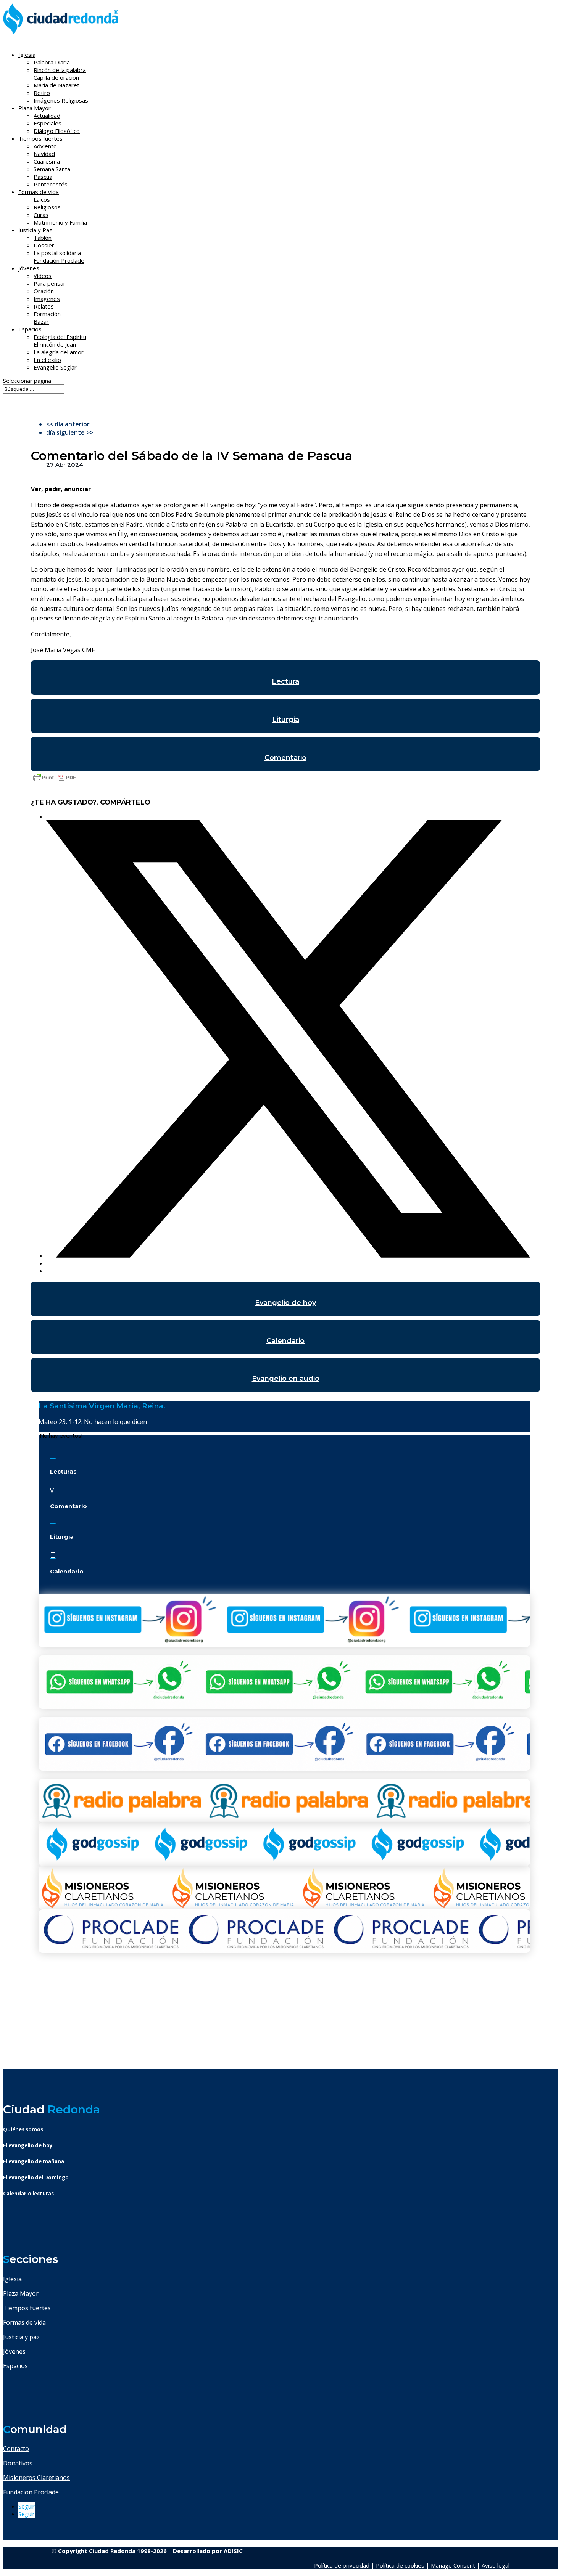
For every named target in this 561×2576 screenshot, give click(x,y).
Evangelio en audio (286, 1379)
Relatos (44, 306)
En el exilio (47, 360)
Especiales (48, 123)
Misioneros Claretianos (36, 2478)
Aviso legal (496, 2565)
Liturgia (286, 720)
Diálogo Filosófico (57, 131)
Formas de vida (24, 2322)
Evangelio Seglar (55, 367)
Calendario (285, 1341)
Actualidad (47, 116)
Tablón (43, 238)
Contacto (16, 2449)
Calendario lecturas (28, 2194)
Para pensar (50, 283)
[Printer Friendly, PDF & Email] (55, 781)
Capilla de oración (56, 77)
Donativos (18, 2463)
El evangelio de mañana (34, 2161)
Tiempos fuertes (27, 2308)
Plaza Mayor (21, 2293)
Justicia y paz (21, 2337)
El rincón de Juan (55, 344)
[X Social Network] (288, 1255)
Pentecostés (51, 184)
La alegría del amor (59, 352)
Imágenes (47, 299)
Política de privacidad (342, 2565)
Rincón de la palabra (60, 70)
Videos (43, 276)
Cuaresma (47, 161)
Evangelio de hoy (285, 1303)
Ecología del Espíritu (60, 337)
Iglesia (12, 2279)
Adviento (45, 146)
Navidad (44, 154)
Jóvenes (14, 2351)
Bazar (41, 321)
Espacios (30, 329)
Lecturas (63, 1471)
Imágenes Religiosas (61, 100)
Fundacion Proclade (31, 2492)
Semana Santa (52, 169)
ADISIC (233, 2551)
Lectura (285, 681)
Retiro (42, 93)
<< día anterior (68, 424)
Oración (44, 291)
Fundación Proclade (59, 260)
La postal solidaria (57, 253)
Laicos (42, 199)
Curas (41, 215)
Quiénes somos (23, 2129)
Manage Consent (453, 2565)
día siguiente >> (70, 432)
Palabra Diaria (52, 62)
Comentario (285, 758)
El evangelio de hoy (28, 2145)
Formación (47, 314)
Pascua (43, 177)
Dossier (44, 245)
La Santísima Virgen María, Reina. (102, 1406)
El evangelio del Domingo (36, 2177)
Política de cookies (400, 2565)
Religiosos (47, 207)
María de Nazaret (56, 85)
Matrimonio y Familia (60, 222)
